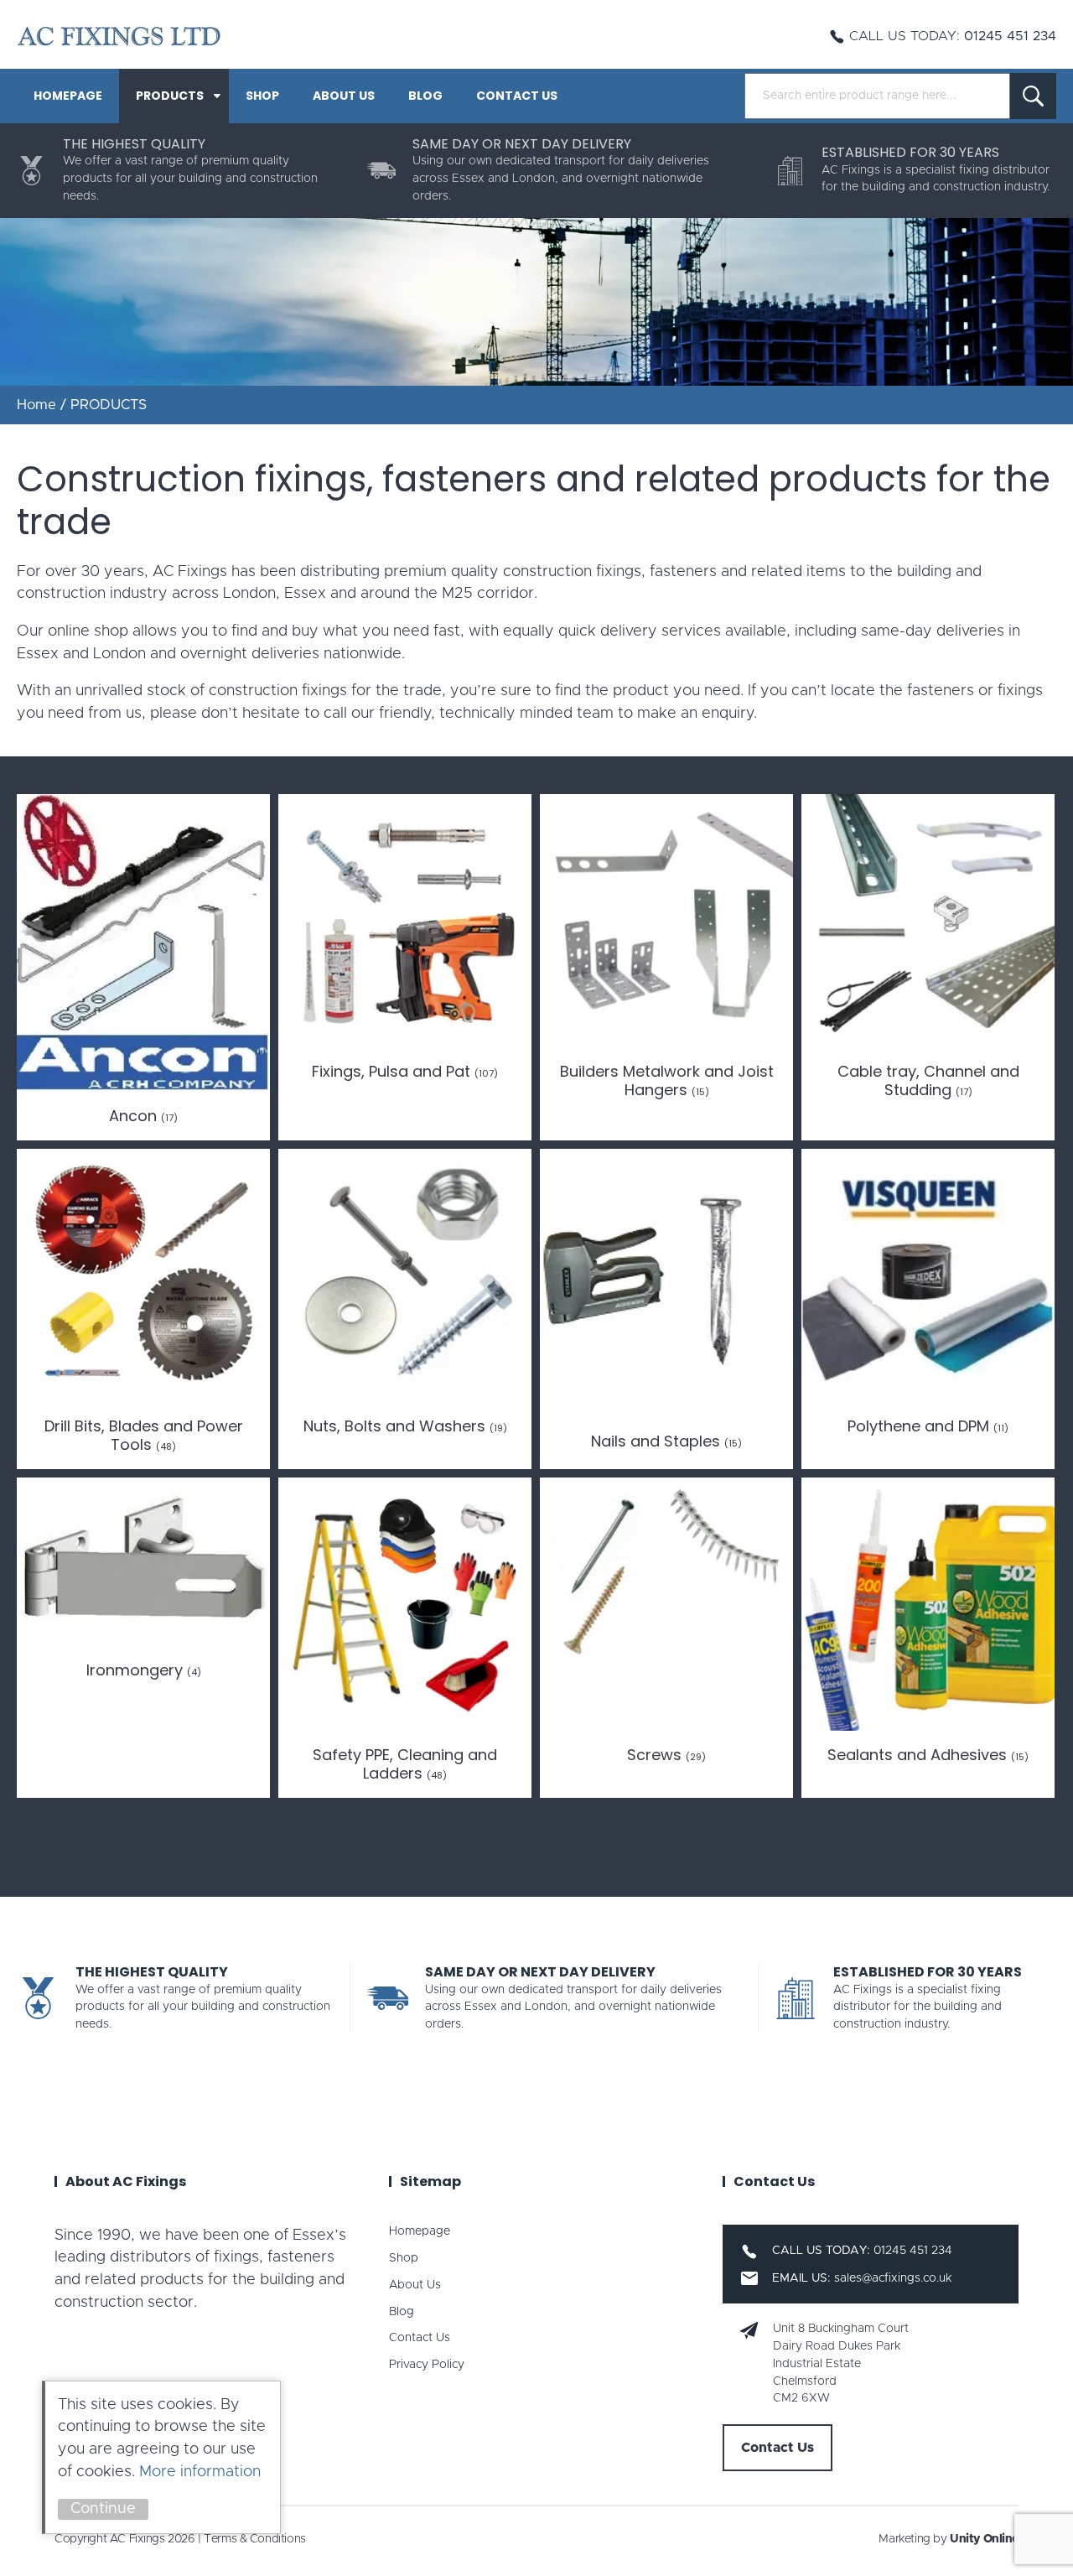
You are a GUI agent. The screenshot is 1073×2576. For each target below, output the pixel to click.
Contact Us (517, 96)
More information (200, 2472)
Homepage (68, 96)
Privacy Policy (427, 2365)
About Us (344, 96)
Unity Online (984, 2539)
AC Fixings (119, 36)
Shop (262, 96)
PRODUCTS (170, 96)
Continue (103, 2509)
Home (36, 405)
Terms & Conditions (254, 2539)
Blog (425, 96)
